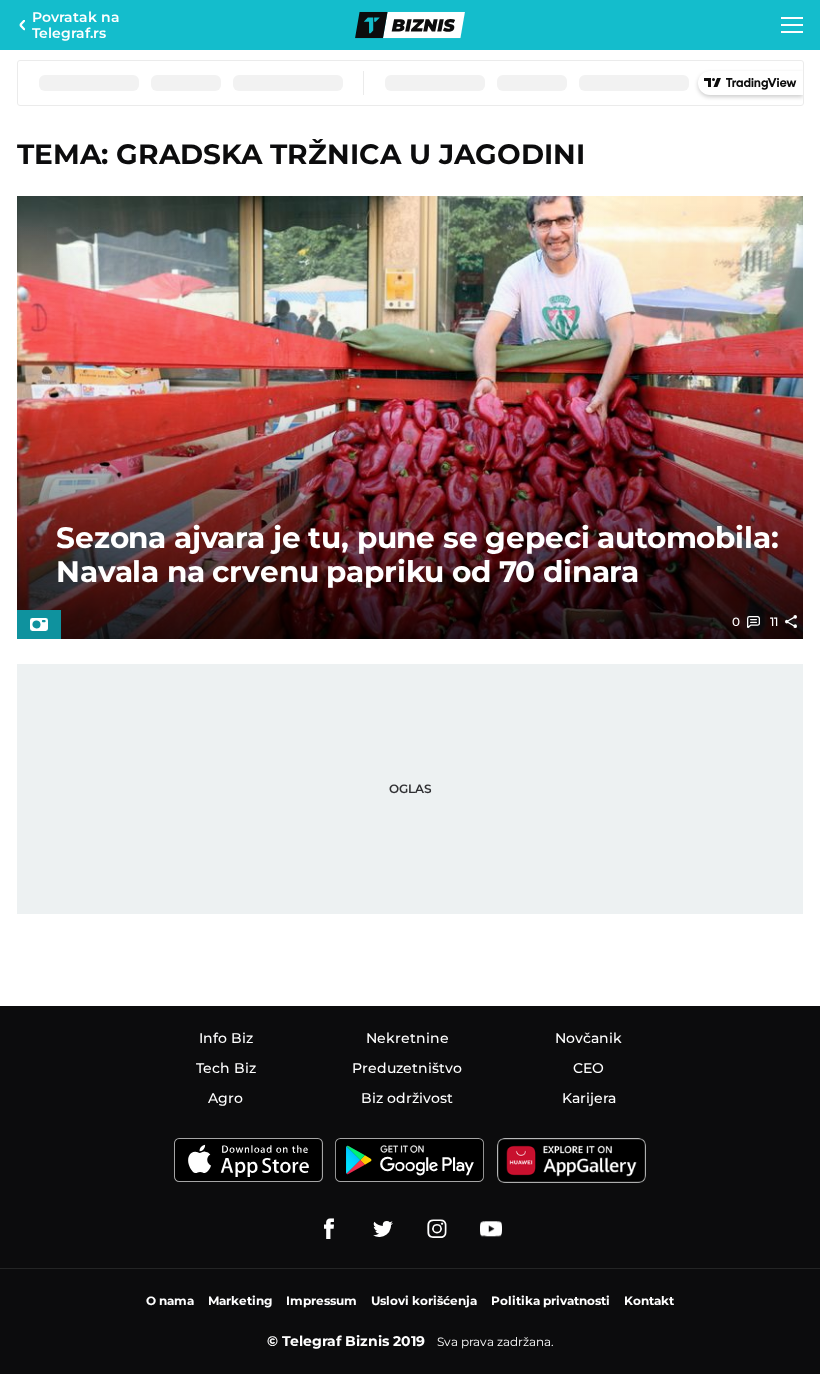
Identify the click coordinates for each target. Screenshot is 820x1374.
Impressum (321, 1300)
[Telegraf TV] (491, 1229)
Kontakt (649, 1300)
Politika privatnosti (550, 1300)
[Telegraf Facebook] (329, 1229)
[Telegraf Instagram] (437, 1229)
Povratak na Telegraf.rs (76, 25)
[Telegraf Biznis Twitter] (383, 1229)
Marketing (240, 1300)
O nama (170, 1300)
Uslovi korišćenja (424, 1300)
